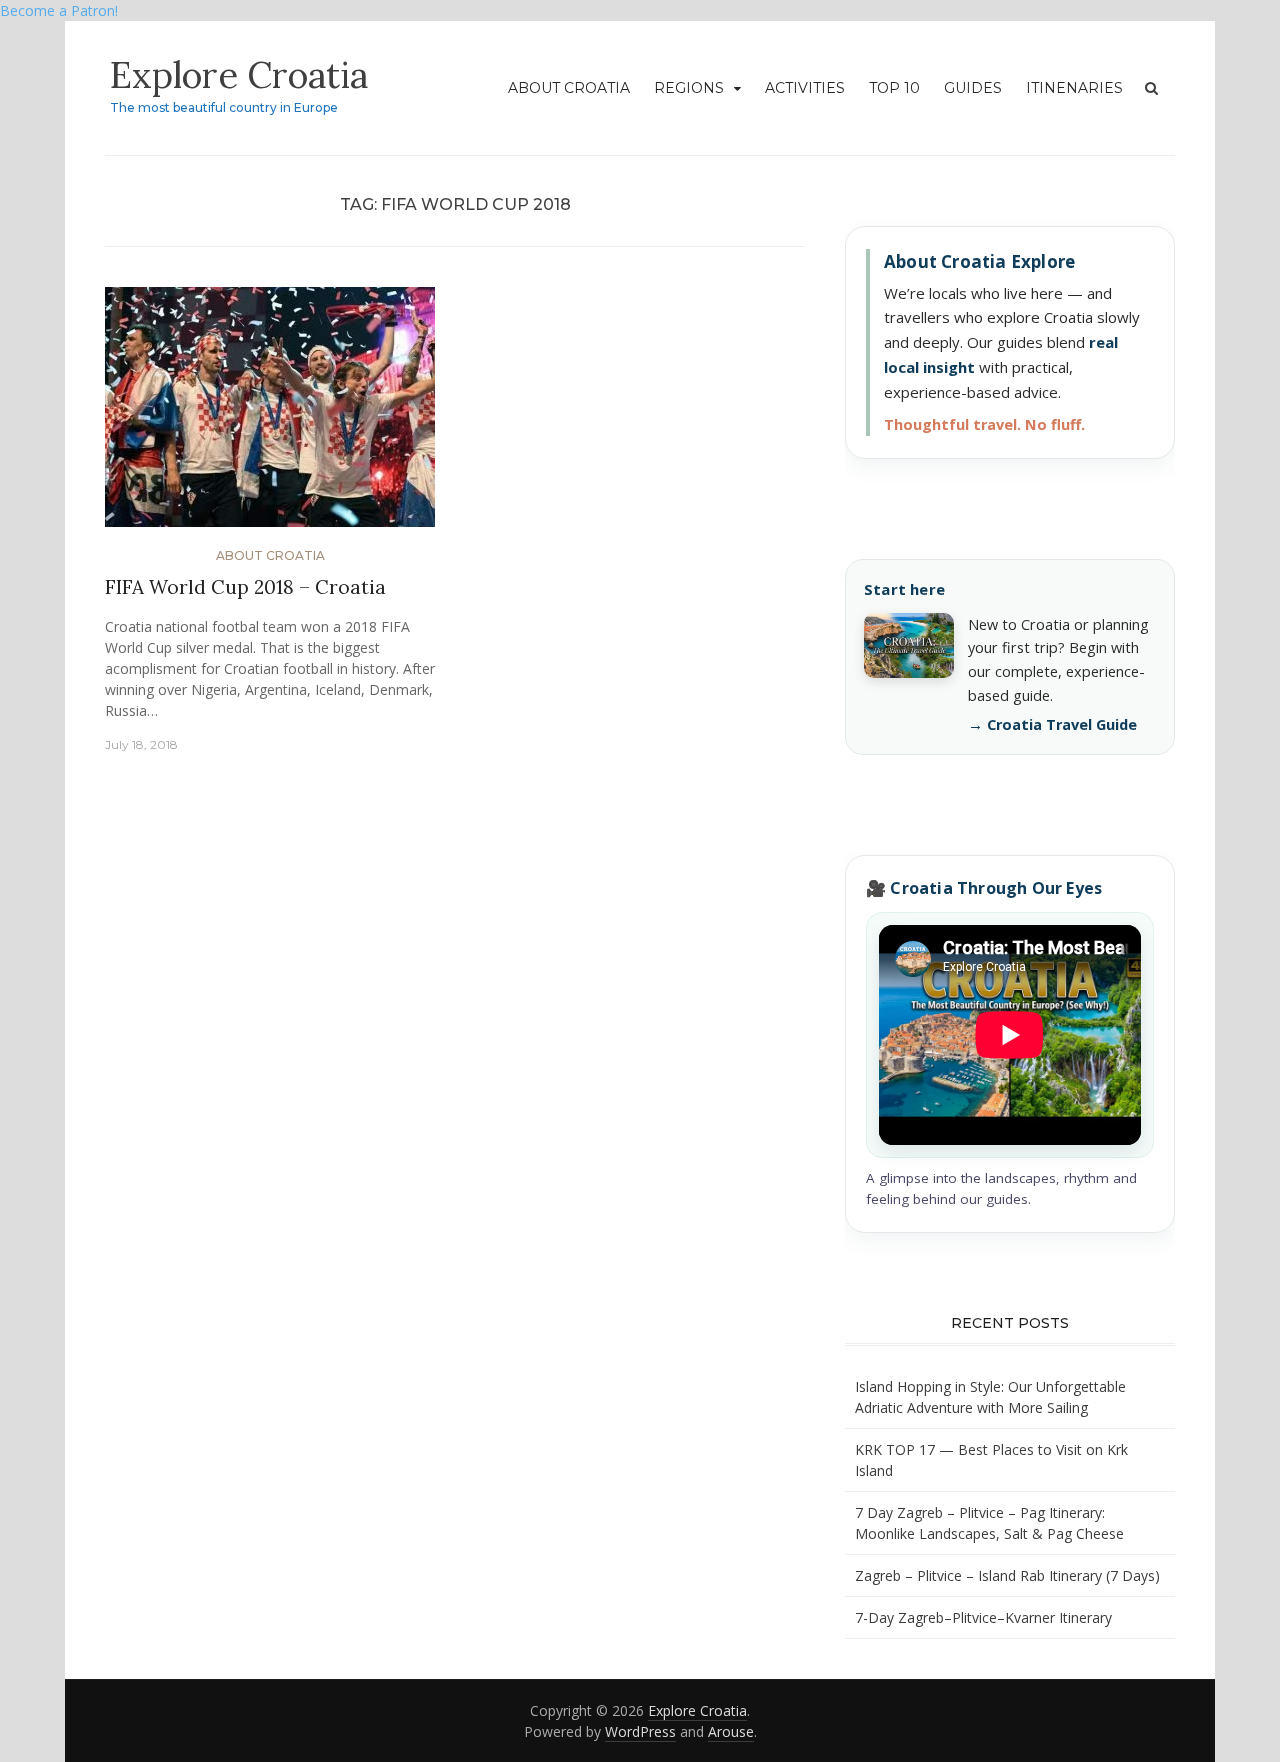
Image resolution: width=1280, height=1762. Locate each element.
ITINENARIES (1074, 88)
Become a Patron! (59, 10)
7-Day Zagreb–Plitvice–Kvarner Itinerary (983, 1617)
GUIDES (973, 88)
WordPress (640, 1731)
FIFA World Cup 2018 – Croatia (245, 587)
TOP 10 (894, 88)
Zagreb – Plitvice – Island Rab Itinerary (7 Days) (1007, 1575)
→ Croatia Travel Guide (1052, 724)
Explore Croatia (239, 75)
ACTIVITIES (805, 88)
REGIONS (689, 88)
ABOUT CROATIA (569, 88)
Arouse (731, 1731)
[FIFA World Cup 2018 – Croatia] (270, 414)
